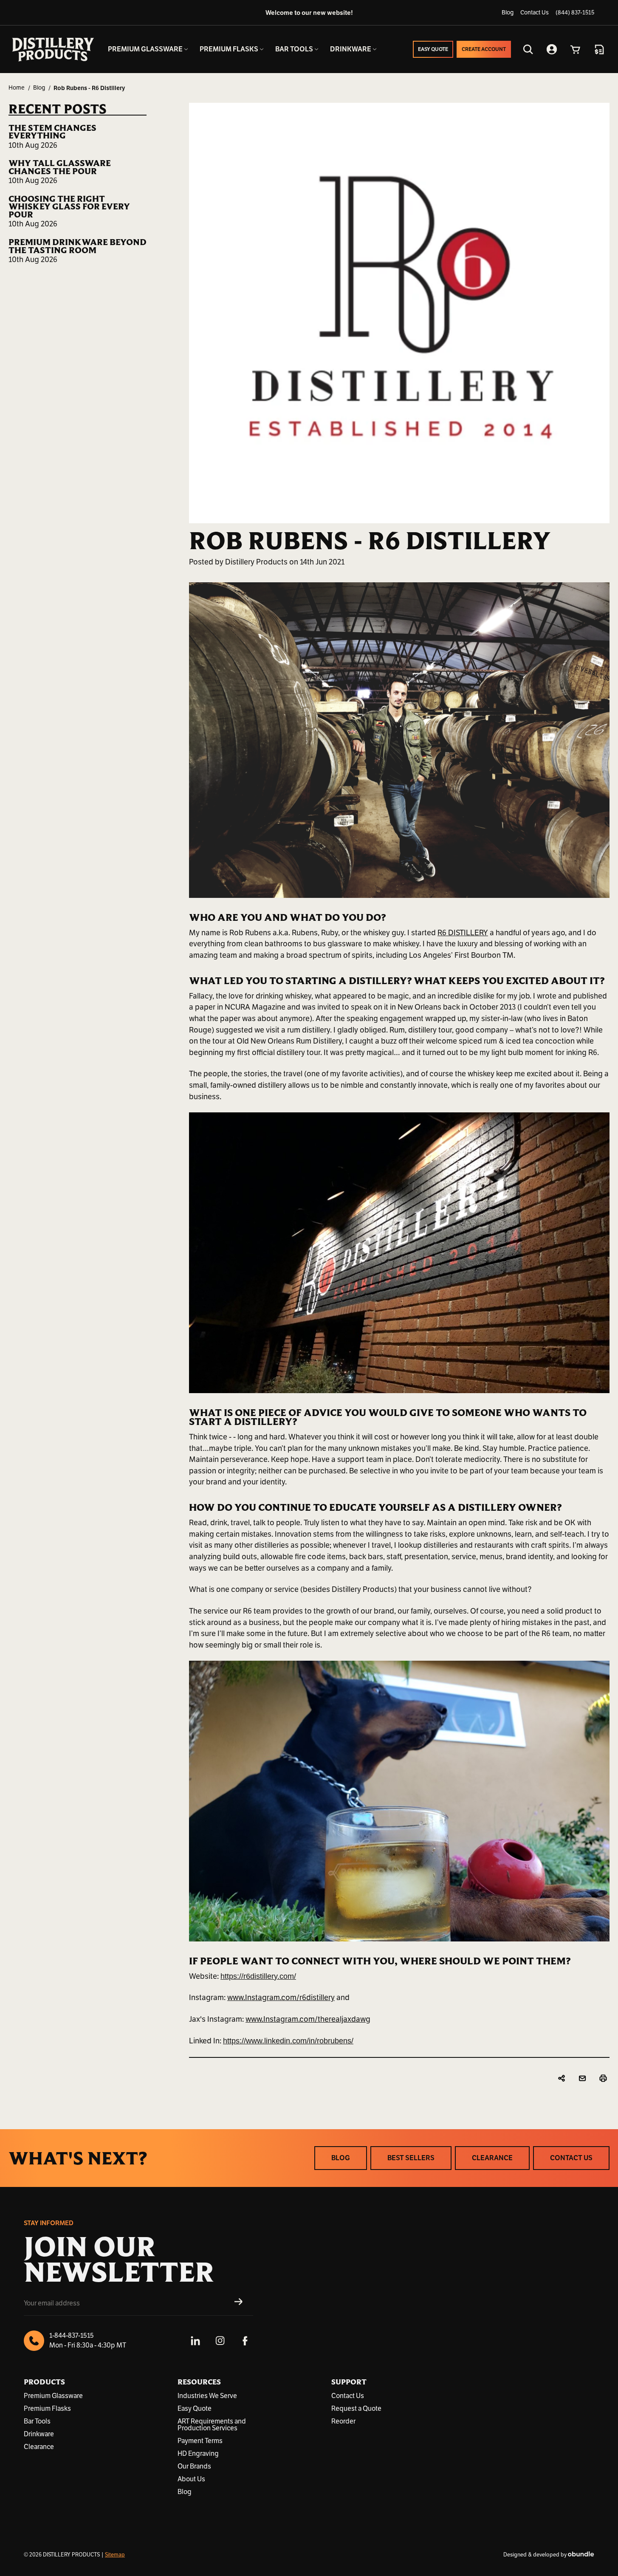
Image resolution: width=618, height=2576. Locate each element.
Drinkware (39, 2434)
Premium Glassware (53, 2396)
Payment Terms (200, 2441)
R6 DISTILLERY (463, 933)
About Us (191, 2479)
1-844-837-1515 (72, 2336)
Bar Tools (37, 2421)
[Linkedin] (195, 2341)
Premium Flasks (47, 2409)
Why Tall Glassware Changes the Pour (60, 167)
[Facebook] (245, 2341)
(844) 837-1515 (575, 13)
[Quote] (599, 49)
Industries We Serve (207, 2396)
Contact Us (535, 13)
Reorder (343, 2421)
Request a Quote (356, 2409)
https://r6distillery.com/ (258, 1976)
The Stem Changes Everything (52, 132)
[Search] (528, 49)
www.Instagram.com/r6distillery (281, 1998)
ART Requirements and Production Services (212, 2425)
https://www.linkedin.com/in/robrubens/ (288, 2041)
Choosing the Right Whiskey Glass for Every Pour (69, 207)
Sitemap (115, 2555)
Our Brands (194, 2466)
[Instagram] (220, 2341)
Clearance (39, 2447)
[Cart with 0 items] (576, 49)
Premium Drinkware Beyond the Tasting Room (78, 246)
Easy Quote (195, 2409)
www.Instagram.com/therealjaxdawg (308, 2019)
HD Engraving (198, 2454)
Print (604, 2079)
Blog (508, 13)
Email (583, 2079)
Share (563, 2079)
